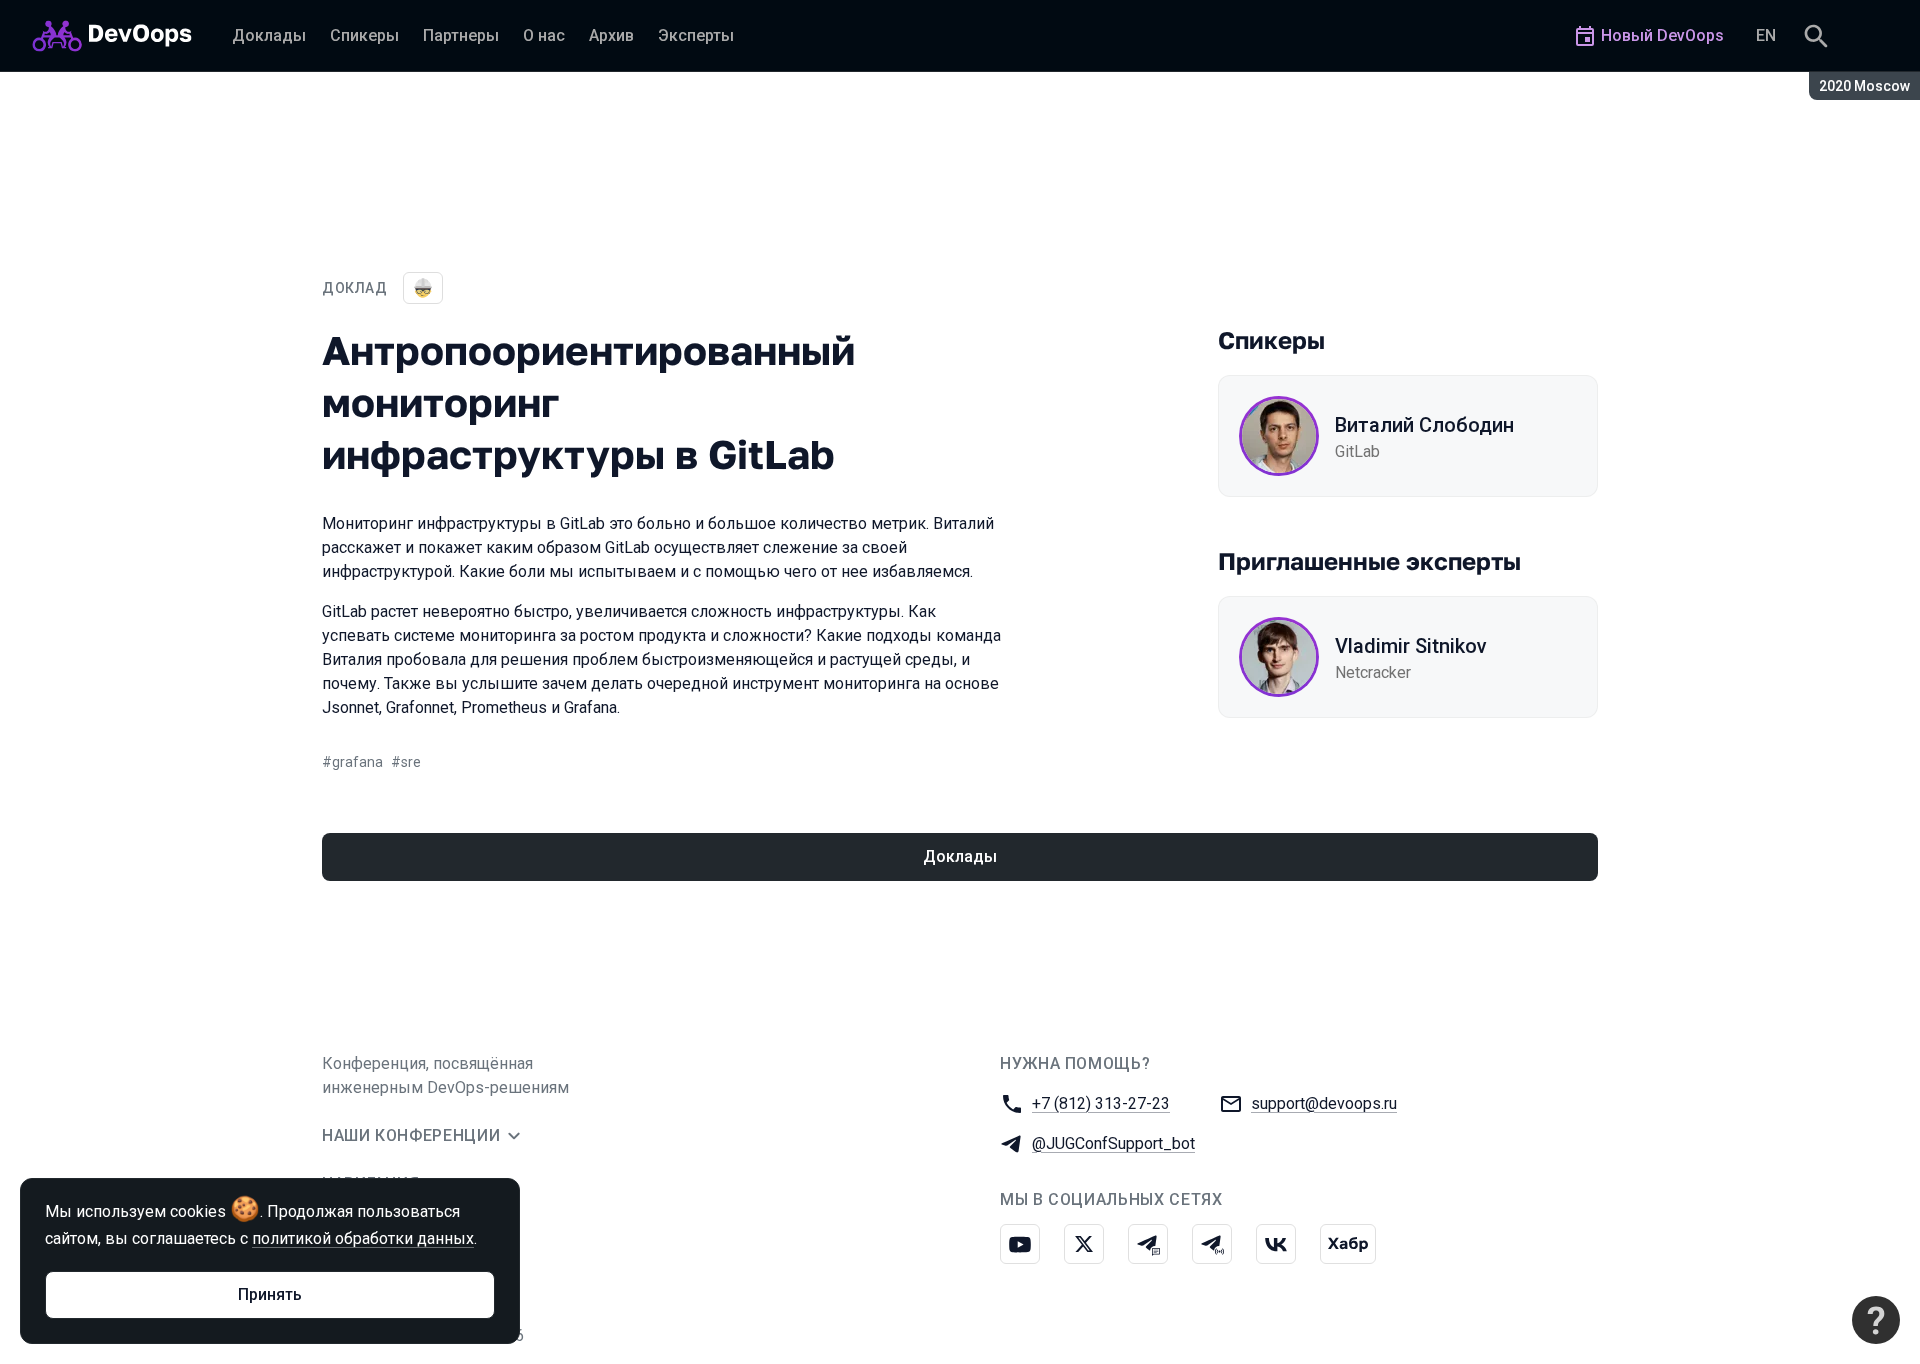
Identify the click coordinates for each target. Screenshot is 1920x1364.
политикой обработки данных (363, 1238)
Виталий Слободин (1424, 425)
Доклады (960, 856)
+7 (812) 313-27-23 (1101, 1103)
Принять (270, 1294)
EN (1766, 35)
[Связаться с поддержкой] (1876, 1320)
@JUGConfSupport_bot (1113, 1143)
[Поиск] (1816, 36)
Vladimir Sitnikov (1411, 646)
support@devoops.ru (1324, 1103)
